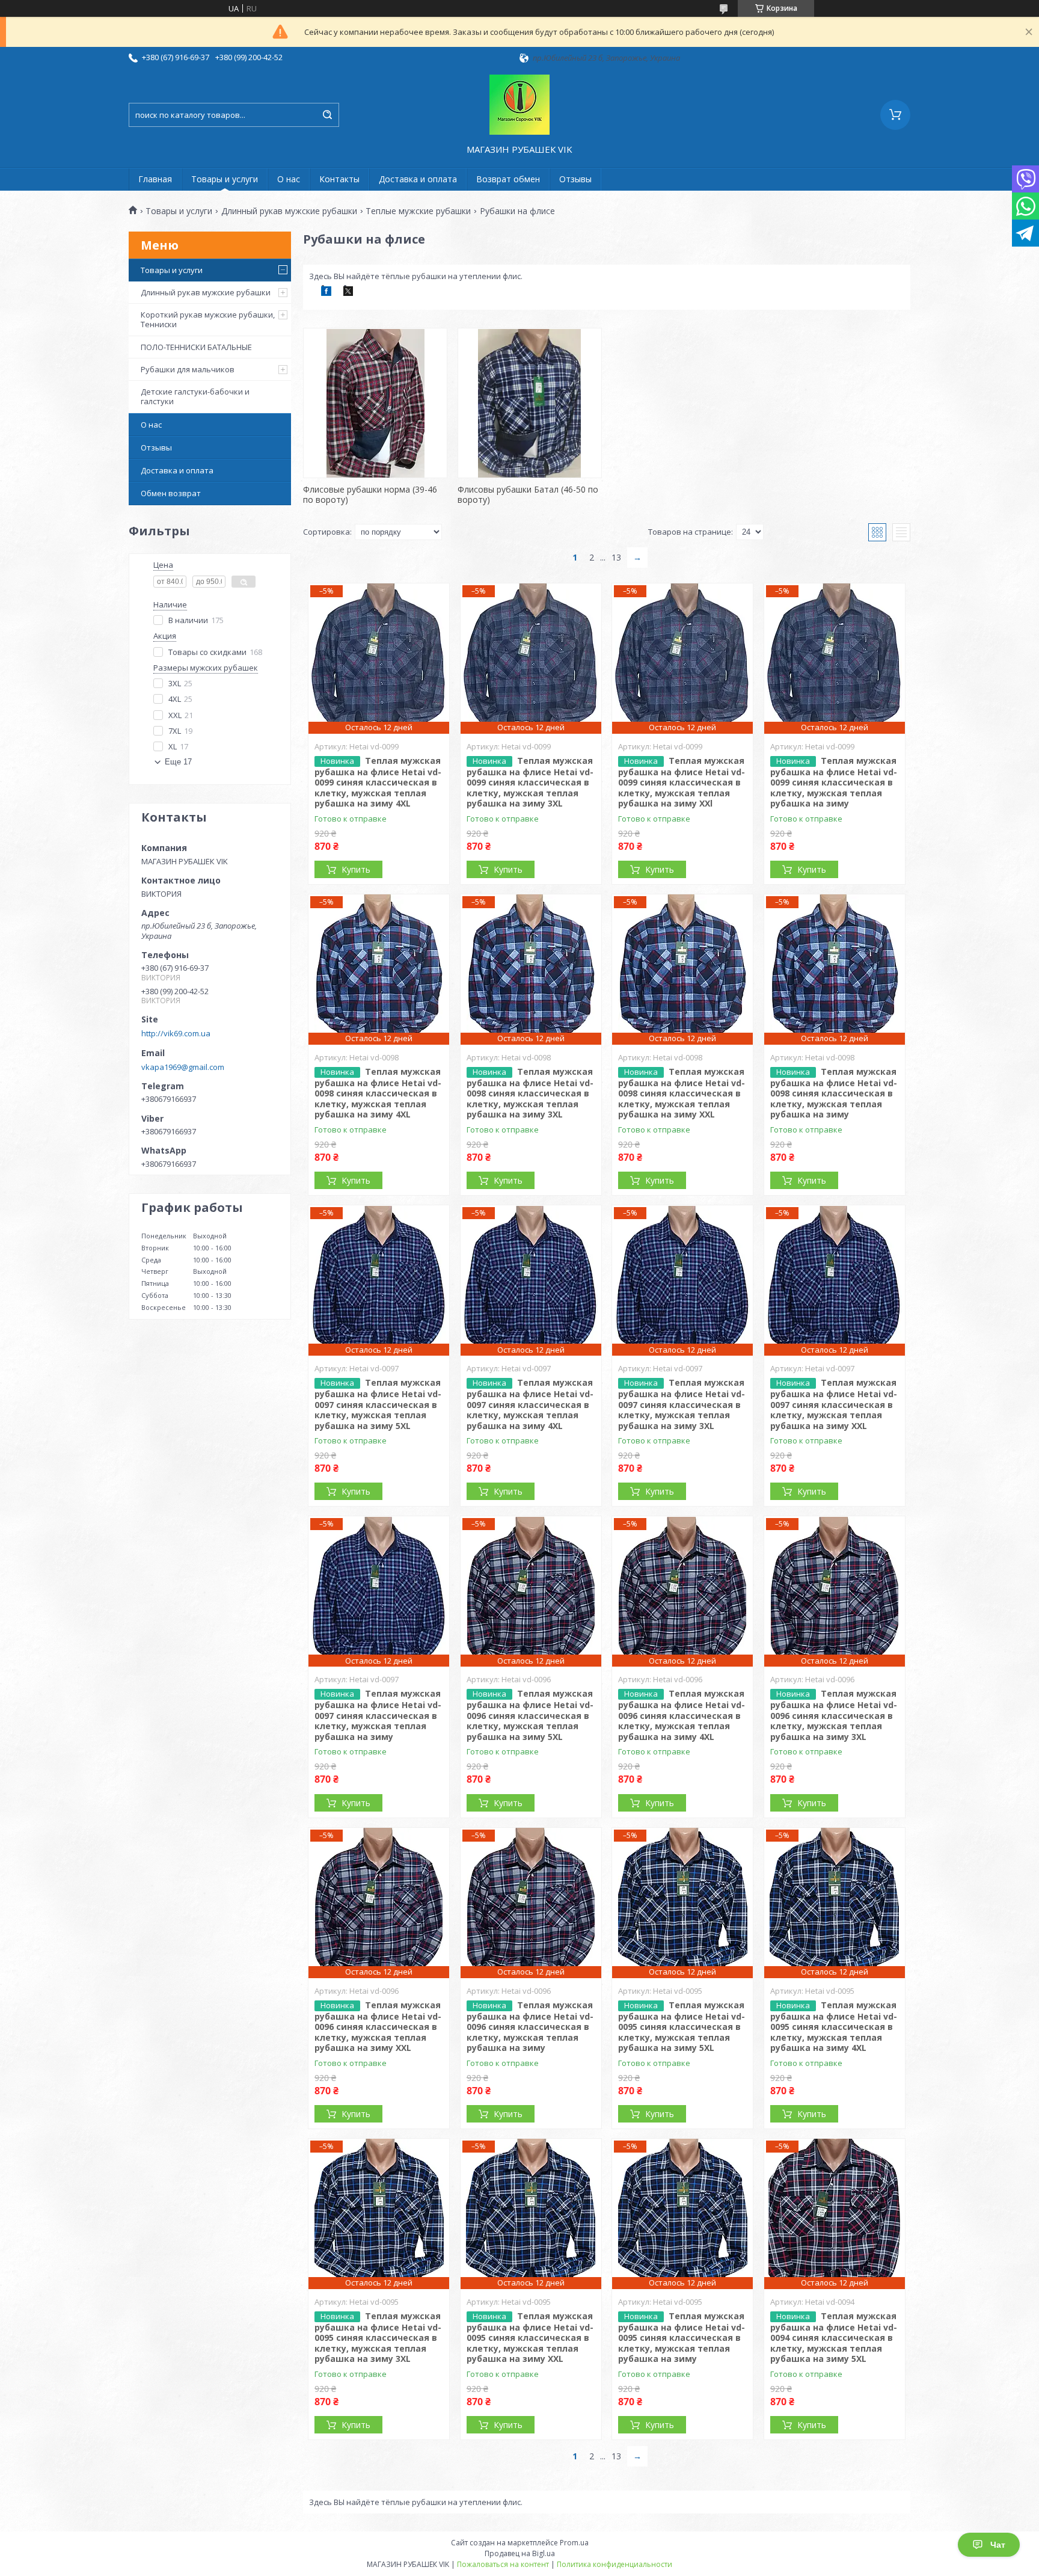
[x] (348, 293)
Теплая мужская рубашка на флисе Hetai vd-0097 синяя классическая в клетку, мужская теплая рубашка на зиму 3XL (682, 1404)
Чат (998, 2545)
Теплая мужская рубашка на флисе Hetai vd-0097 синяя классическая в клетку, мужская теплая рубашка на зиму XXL (834, 1404)
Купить (356, 869)
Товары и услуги (225, 179)
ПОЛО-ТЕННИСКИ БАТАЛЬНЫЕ (196, 347)
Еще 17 (178, 762)
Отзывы (575, 179)
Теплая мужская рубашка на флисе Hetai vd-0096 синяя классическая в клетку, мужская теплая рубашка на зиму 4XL (682, 1715)
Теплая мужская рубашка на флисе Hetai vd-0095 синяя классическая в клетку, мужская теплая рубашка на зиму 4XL (834, 2027)
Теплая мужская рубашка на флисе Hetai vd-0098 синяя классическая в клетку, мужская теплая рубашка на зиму (834, 1093)
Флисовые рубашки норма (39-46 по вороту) (370, 495)
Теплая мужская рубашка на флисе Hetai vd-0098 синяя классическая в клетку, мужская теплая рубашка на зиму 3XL (530, 1093)
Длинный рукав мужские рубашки (289, 211)
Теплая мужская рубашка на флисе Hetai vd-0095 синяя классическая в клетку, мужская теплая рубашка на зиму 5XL (682, 2027)
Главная (155, 179)
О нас (289, 179)
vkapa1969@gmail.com (183, 1067)
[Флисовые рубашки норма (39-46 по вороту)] (375, 403)
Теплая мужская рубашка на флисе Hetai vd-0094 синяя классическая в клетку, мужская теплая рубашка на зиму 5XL (834, 2338)
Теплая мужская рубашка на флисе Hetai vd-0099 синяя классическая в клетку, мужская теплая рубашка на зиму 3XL (530, 782)
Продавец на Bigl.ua (520, 2553)
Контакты (339, 179)
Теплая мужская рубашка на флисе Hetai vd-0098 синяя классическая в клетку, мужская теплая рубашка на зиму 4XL (378, 1093)
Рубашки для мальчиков (188, 369)
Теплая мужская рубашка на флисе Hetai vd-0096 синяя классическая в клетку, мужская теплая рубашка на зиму (530, 2027)
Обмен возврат (171, 493)
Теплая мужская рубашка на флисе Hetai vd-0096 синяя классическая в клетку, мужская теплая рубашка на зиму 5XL (530, 1715)
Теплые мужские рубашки (418, 211)
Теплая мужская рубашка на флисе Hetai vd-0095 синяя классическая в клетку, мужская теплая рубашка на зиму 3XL (378, 2338)
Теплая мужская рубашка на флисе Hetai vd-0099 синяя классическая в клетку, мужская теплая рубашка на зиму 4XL (378, 782)
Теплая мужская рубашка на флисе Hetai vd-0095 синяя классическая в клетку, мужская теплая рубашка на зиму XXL (530, 2338)
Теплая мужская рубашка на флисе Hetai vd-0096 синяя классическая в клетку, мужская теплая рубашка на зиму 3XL (834, 1715)
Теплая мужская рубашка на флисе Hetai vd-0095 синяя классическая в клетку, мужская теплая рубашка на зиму (682, 2338)
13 (616, 557)
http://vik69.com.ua (176, 1033)
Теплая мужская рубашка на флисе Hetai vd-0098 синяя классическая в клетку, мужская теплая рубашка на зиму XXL (682, 1093)
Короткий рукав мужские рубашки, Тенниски (208, 319)
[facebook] (326, 293)
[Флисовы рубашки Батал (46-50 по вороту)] (530, 403)
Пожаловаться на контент (503, 2564)
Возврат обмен (508, 179)
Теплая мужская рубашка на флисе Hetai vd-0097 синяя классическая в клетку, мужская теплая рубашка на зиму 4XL (530, 1404)
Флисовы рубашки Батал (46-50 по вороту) (528, 495)
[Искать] (327, 115)
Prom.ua (574, 2543)
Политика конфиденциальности (615, 2564)
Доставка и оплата (418, 179)
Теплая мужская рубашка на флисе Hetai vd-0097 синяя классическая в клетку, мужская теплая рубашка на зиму (378, 1715)
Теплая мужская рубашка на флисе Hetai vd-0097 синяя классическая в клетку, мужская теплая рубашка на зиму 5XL (378, 1404)
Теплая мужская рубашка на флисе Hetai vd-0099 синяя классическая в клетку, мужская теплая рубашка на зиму (834, 782)
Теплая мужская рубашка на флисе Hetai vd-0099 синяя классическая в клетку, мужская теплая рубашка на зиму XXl (682, 782)
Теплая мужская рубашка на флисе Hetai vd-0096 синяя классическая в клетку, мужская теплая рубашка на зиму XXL (378, 2027)
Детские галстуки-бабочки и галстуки (195, 396)
